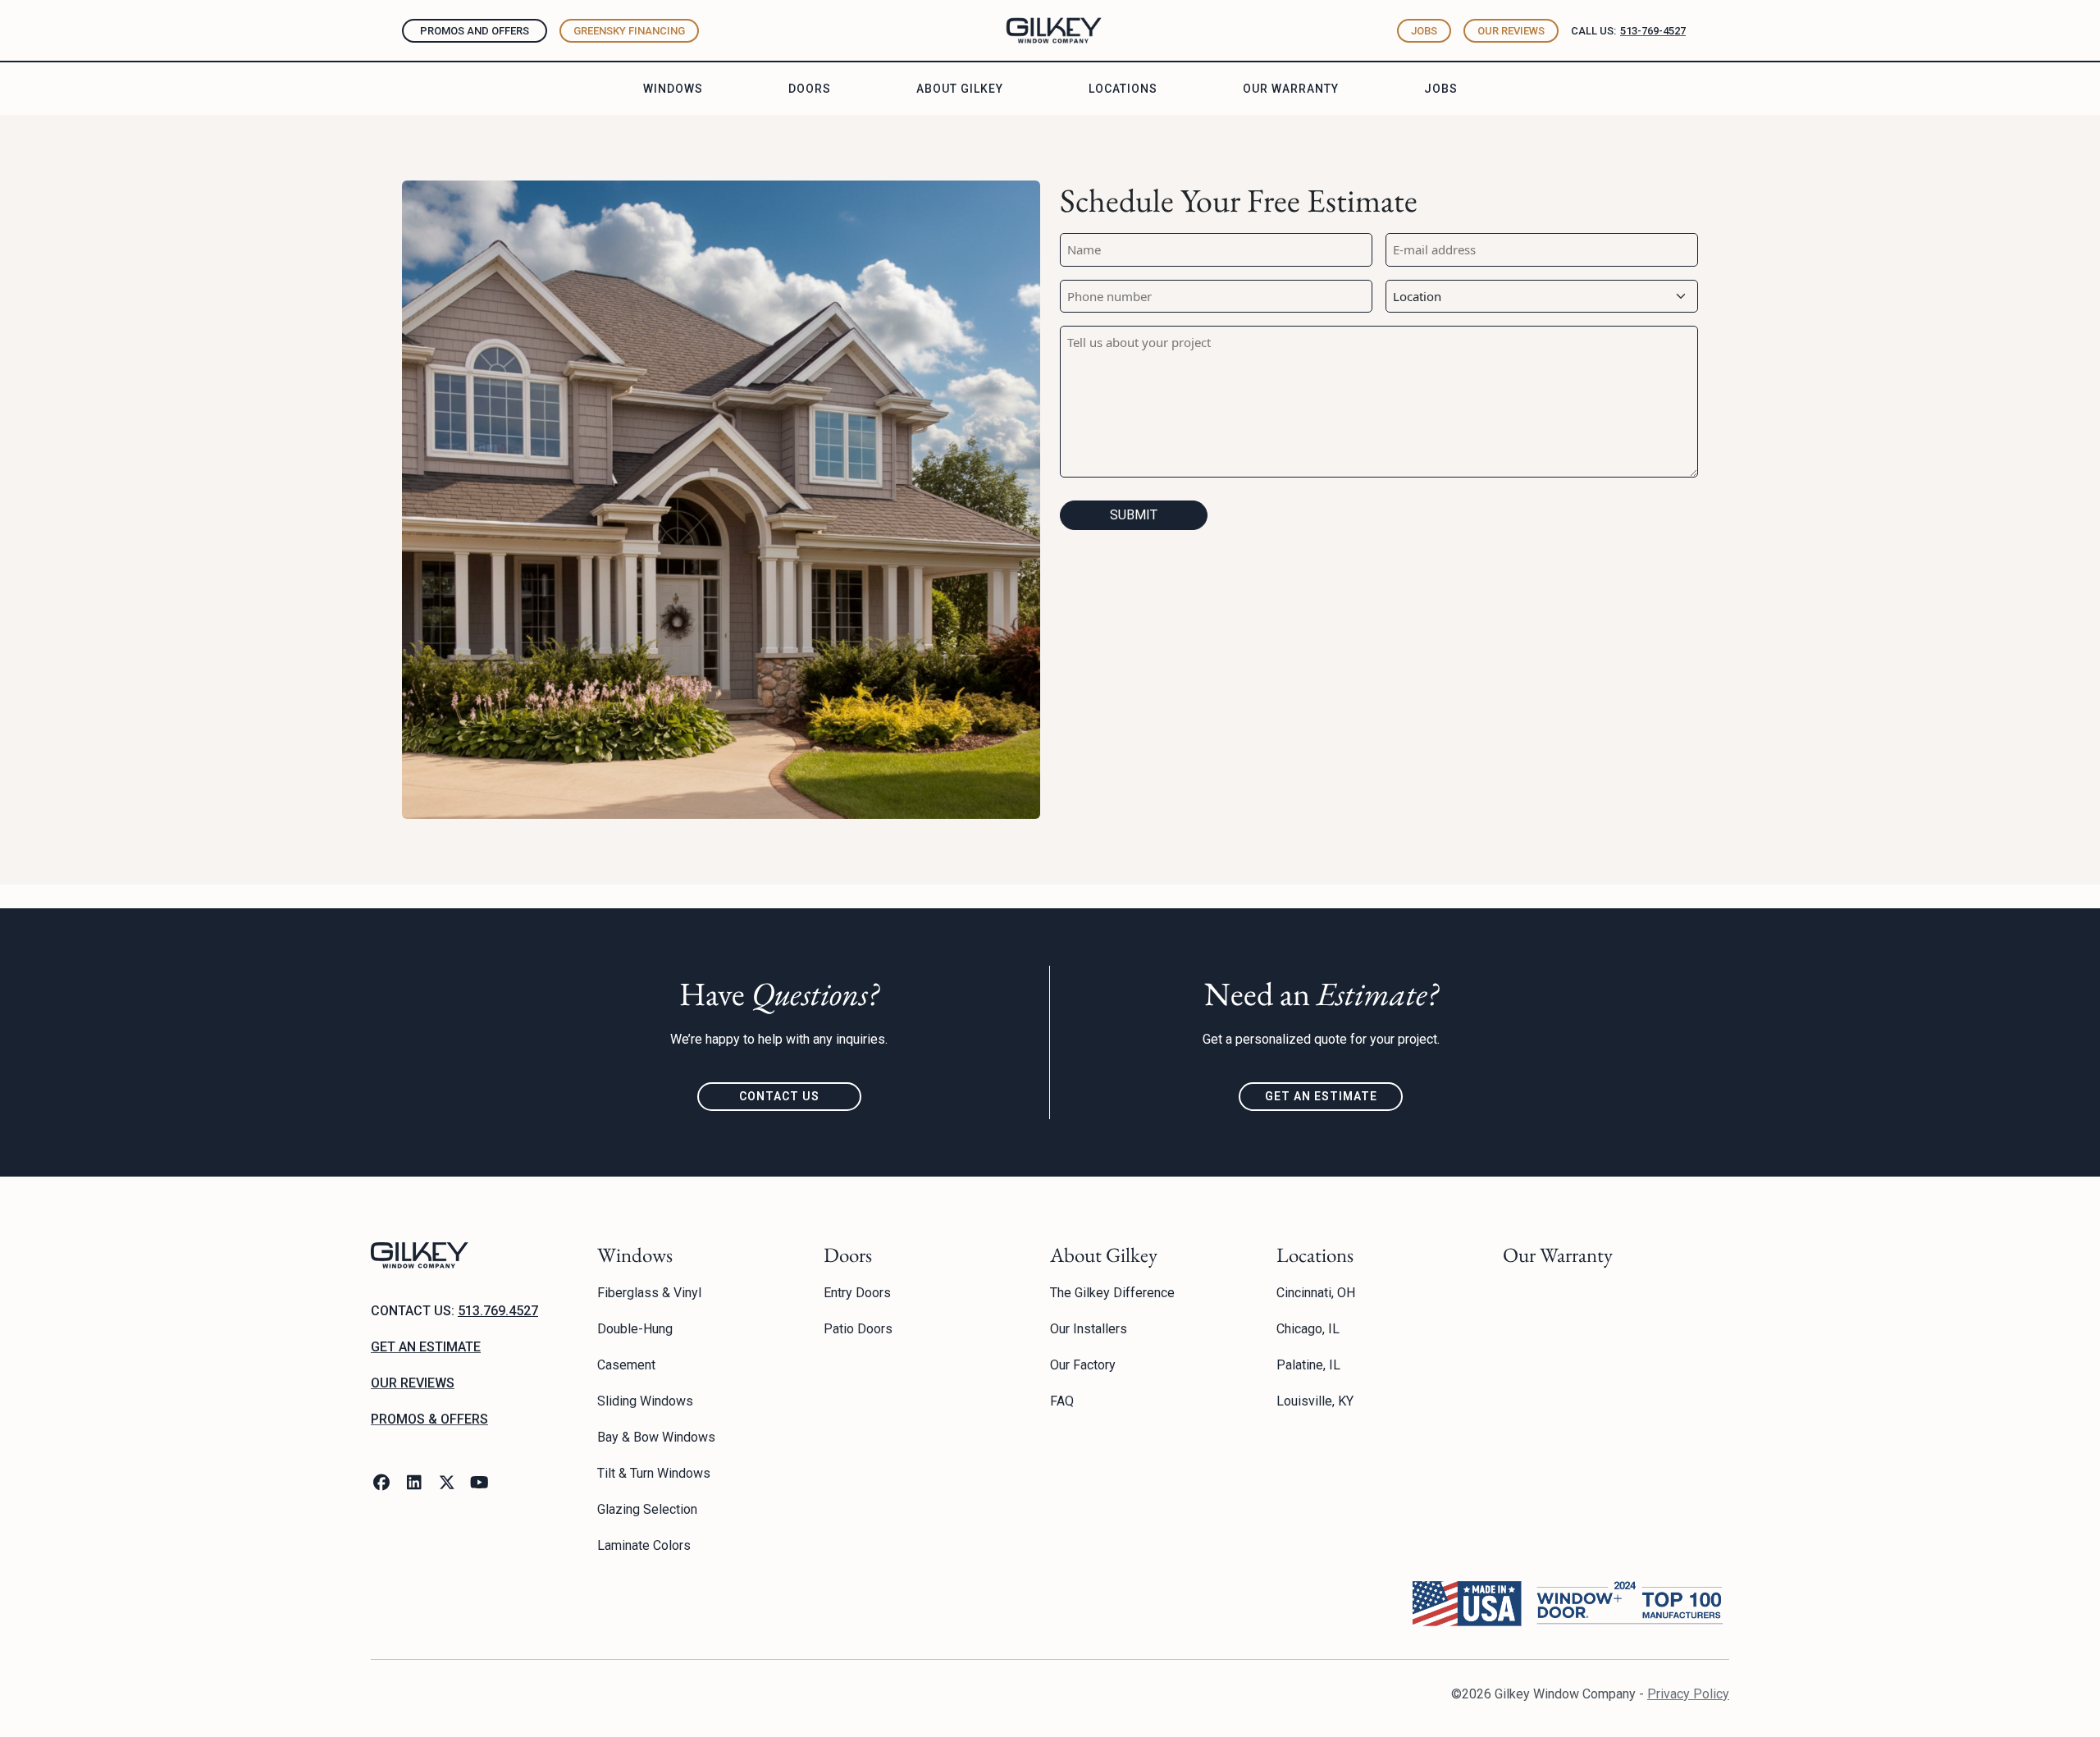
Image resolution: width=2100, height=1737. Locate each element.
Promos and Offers (475, 31)
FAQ (1062, 1401)
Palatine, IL (1308, 1365)
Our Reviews (1511, 31)
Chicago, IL (1308, 1329)
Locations (1123, 89)
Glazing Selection (647, 1509)
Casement (626, 1365)
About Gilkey (960, 89)
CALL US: (1593, 31)
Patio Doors (858, 1329)
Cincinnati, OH (1316, 1293)
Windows (673, 89)
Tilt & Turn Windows (654, 1473)
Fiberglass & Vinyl (649, 1293)
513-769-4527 (1653, 31)
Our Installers (1089, 1329)
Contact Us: (454, 1311)
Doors (810, 89)
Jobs (1424, 31)
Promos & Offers (429, 1419)
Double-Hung (635, 1329)
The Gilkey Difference (1112, 1293)
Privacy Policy (1688, 1694)
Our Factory (1083, 1365)
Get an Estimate (426, 1347)
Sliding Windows (645, 1401)
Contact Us (779, 1096)
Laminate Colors (644, 1545)
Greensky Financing (629, 31)
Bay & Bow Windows (656, 1437)
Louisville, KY (1315, 1401)
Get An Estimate (1321, 1096)
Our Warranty (1291, 89)
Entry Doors (857, 1293)
